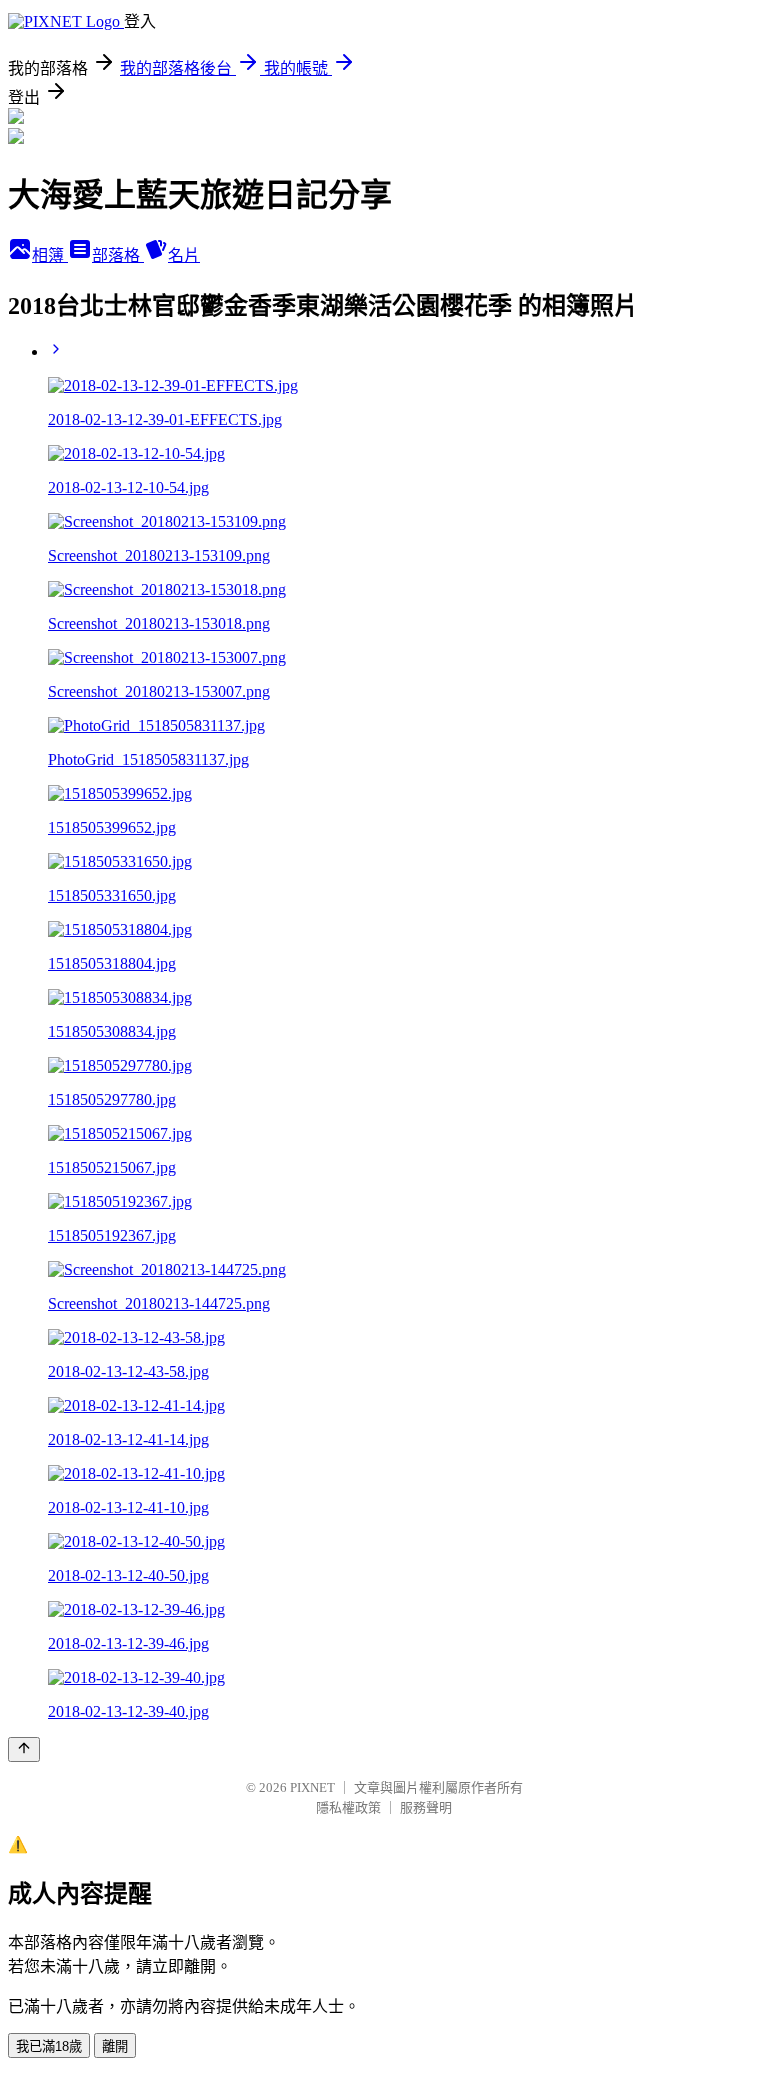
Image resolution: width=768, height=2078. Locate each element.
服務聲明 (426, 1807)
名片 (184, 255)
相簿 (50, 255)
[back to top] (24, 1749)
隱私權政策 (348, 1807)
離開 (115, 2046)
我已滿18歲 (49, 2046)
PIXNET (312, 1787)
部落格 (118, 255)
